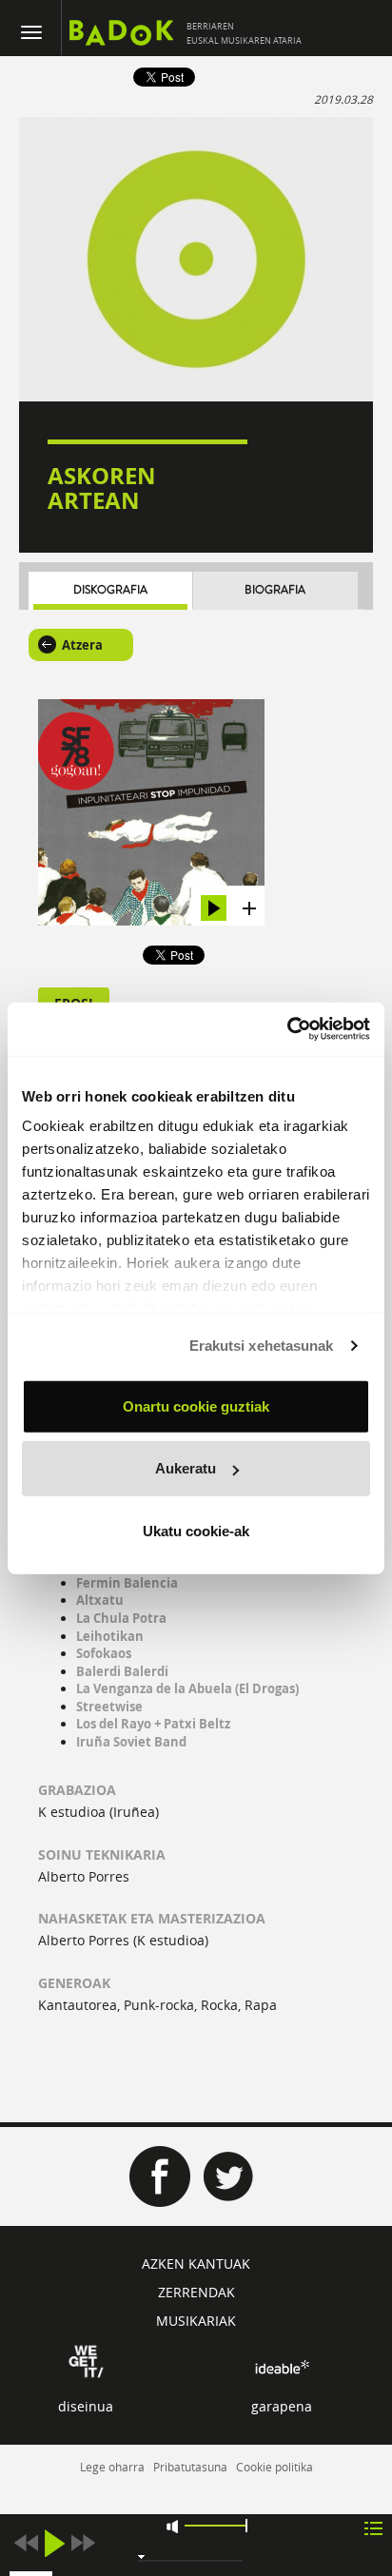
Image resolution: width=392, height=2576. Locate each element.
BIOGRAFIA (275, 590)
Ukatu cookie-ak (196, 1530)
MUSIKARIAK (196, 2321)
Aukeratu (186, 1468)
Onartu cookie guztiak (196, 1405)
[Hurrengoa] (83, 2543)
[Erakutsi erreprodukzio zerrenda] (373, 2527)
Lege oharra (112, 2467)
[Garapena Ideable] (282, 2367)
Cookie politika (274, 2467)
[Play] (54, 2543)
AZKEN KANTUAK (196, 2264)
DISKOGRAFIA (110, 590)
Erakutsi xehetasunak (262, 1346)
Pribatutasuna (190, 2467)
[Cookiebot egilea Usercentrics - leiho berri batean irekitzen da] (287, 1029)
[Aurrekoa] (26, 2543)
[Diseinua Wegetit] (86, 2360)
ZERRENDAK (196, 2292)
